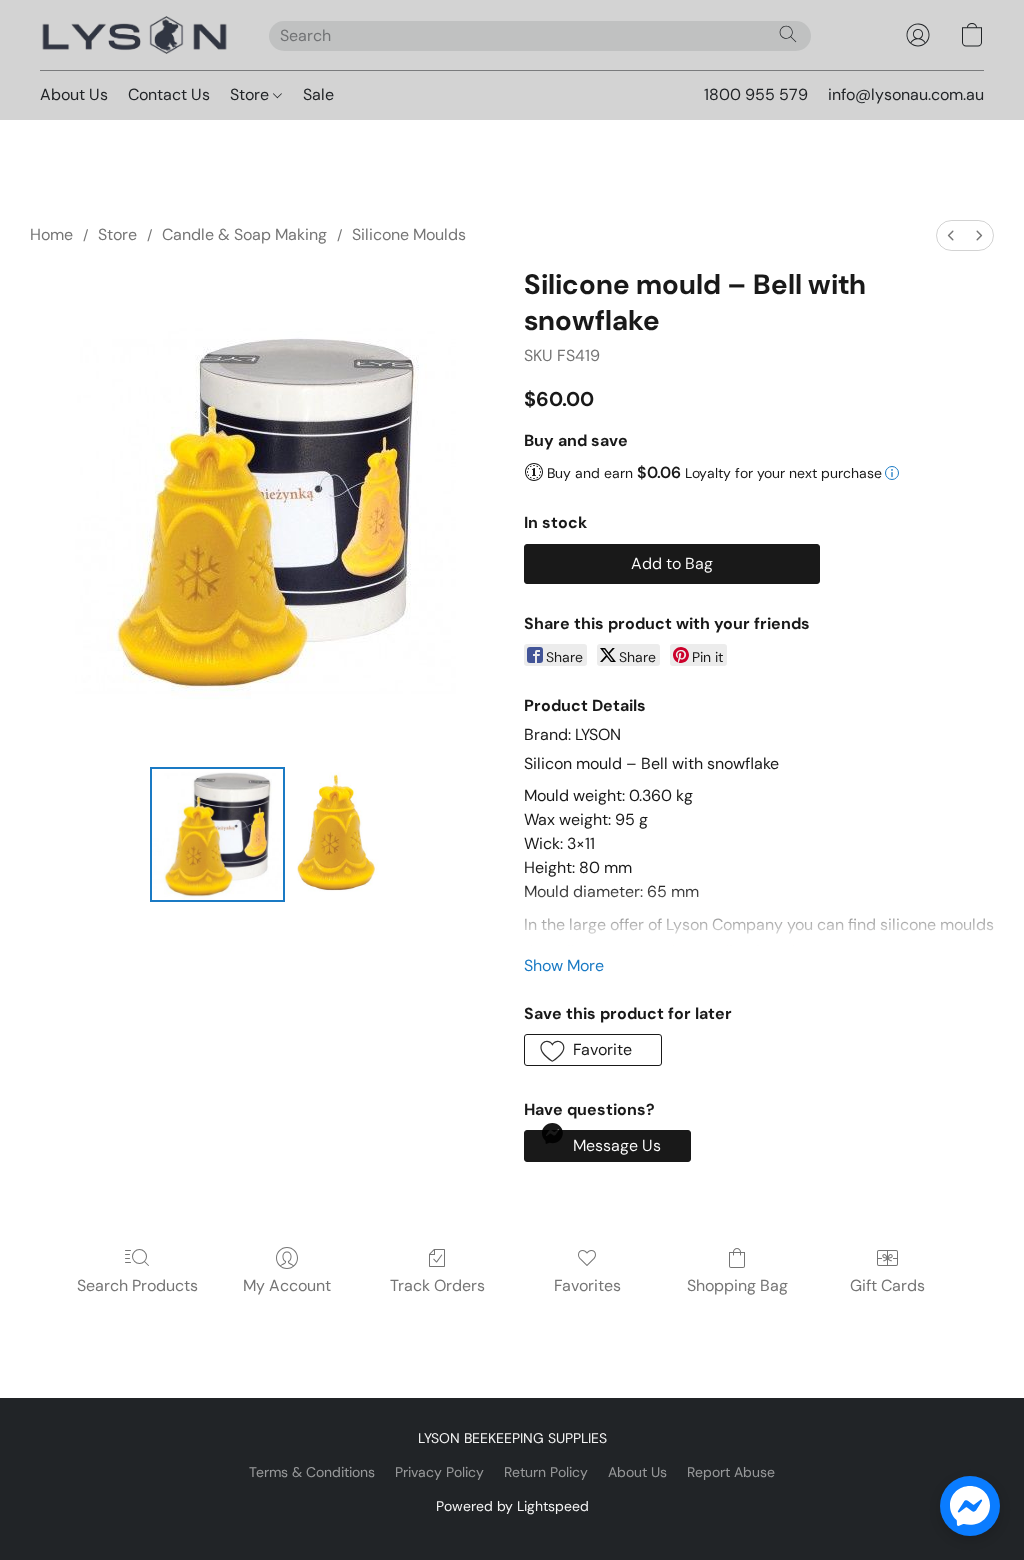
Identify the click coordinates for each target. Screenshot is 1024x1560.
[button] (134, 35)
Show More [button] (564, 965)
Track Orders (437, 1285)
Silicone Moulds (409, 234)
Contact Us (169, 94)
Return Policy (546, 1472)
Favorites (587, 1285)
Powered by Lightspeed (512, 1506)
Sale (318, 94)
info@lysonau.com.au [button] (906, 94)
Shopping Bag (737, 1285)
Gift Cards (887, 1285)
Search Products (137, 1285)
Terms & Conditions (312, 1472)
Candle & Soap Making (244, 234)
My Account (287, 1285)
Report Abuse (731, 1472)
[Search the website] (788, 34)
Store (251, 94)
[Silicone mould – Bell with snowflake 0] (217, 834)
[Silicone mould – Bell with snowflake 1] (337, 834)
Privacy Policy (439, 1472)
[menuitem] (951, 235)
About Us (74, 94)
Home (51, 234)
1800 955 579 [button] (756, 94)
